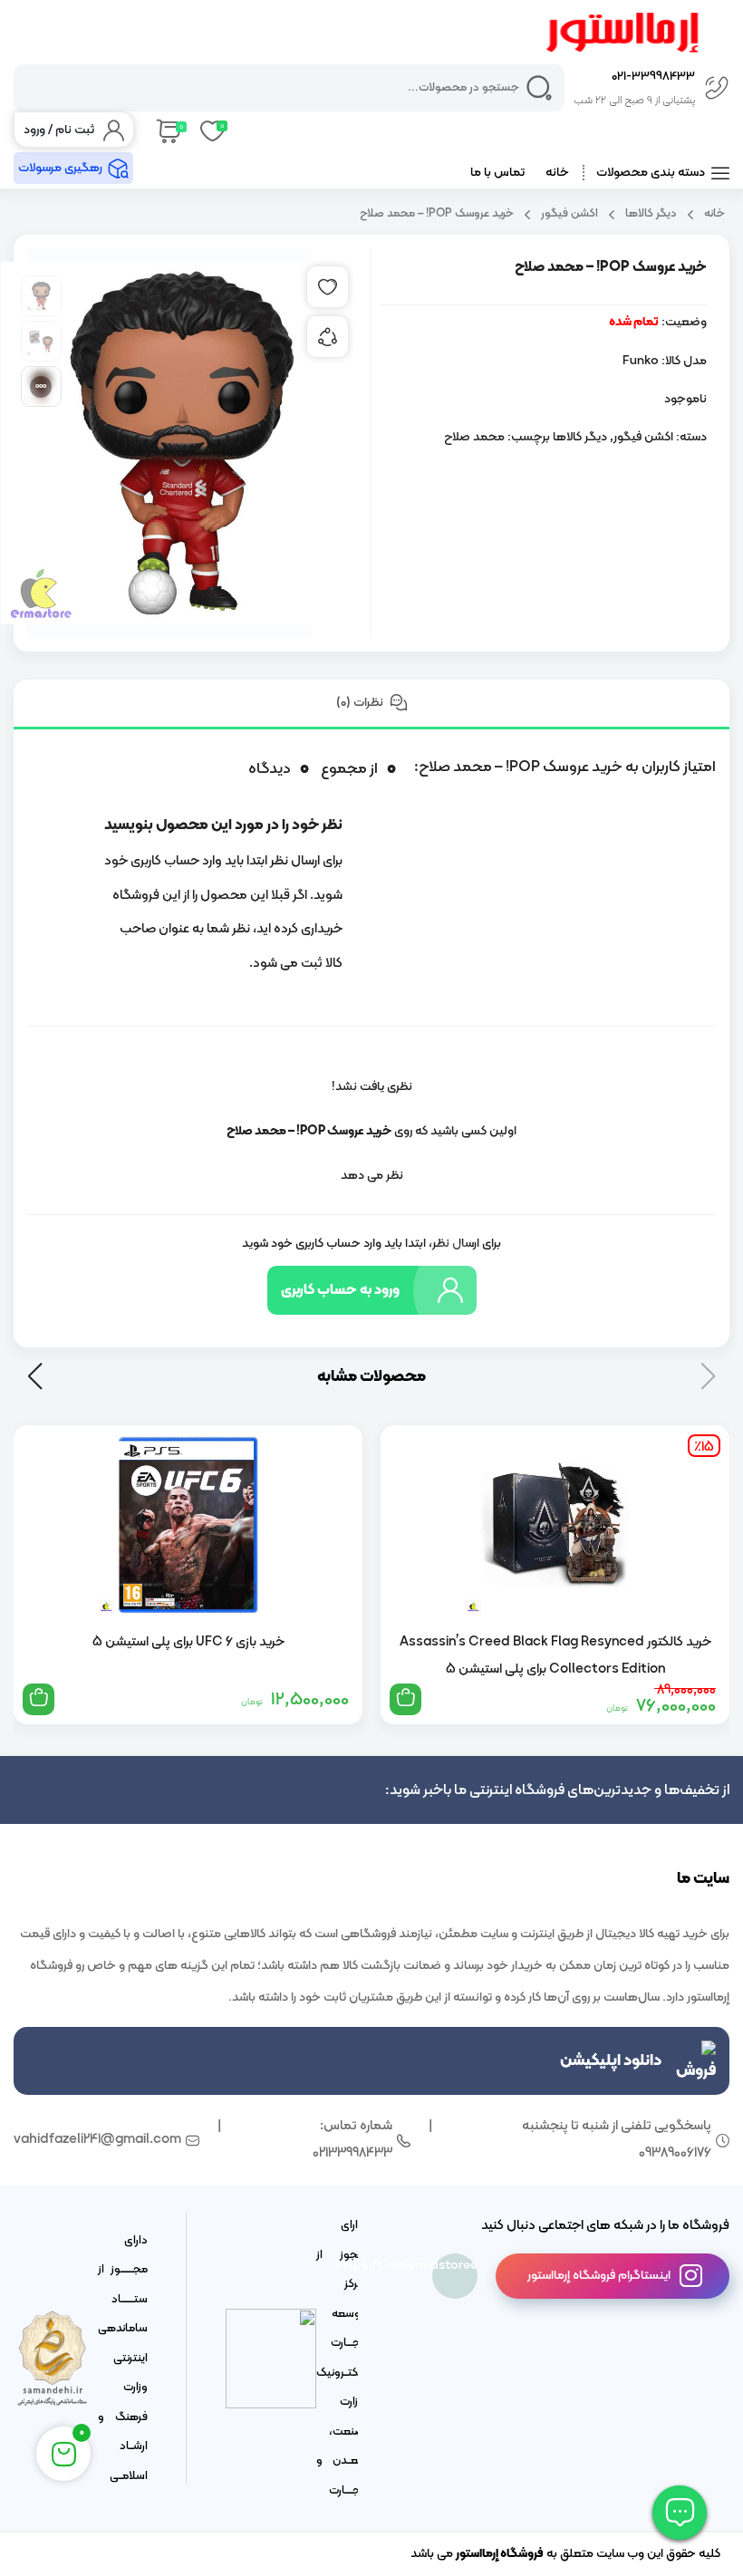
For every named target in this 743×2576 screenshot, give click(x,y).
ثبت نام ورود (59, 130)
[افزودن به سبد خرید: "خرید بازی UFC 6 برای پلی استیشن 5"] (39, 1699)
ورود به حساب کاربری (340, 1290)
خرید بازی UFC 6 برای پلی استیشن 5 (188, 1642)
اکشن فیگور (569, 213)
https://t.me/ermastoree (455, 2266)
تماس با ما (497, 173)
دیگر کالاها (651, 213)
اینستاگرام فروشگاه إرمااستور (599, 2276)
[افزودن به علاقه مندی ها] (328, 287)
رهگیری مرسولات (60, 168)
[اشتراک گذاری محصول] (328, 337)
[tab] (371, 704)
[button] (35, 1376)
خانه (557, 173)
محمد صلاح (474, 437)
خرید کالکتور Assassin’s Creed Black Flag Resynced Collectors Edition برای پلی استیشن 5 (555, 1655)
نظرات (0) (361, 703)
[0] (167, 130)
